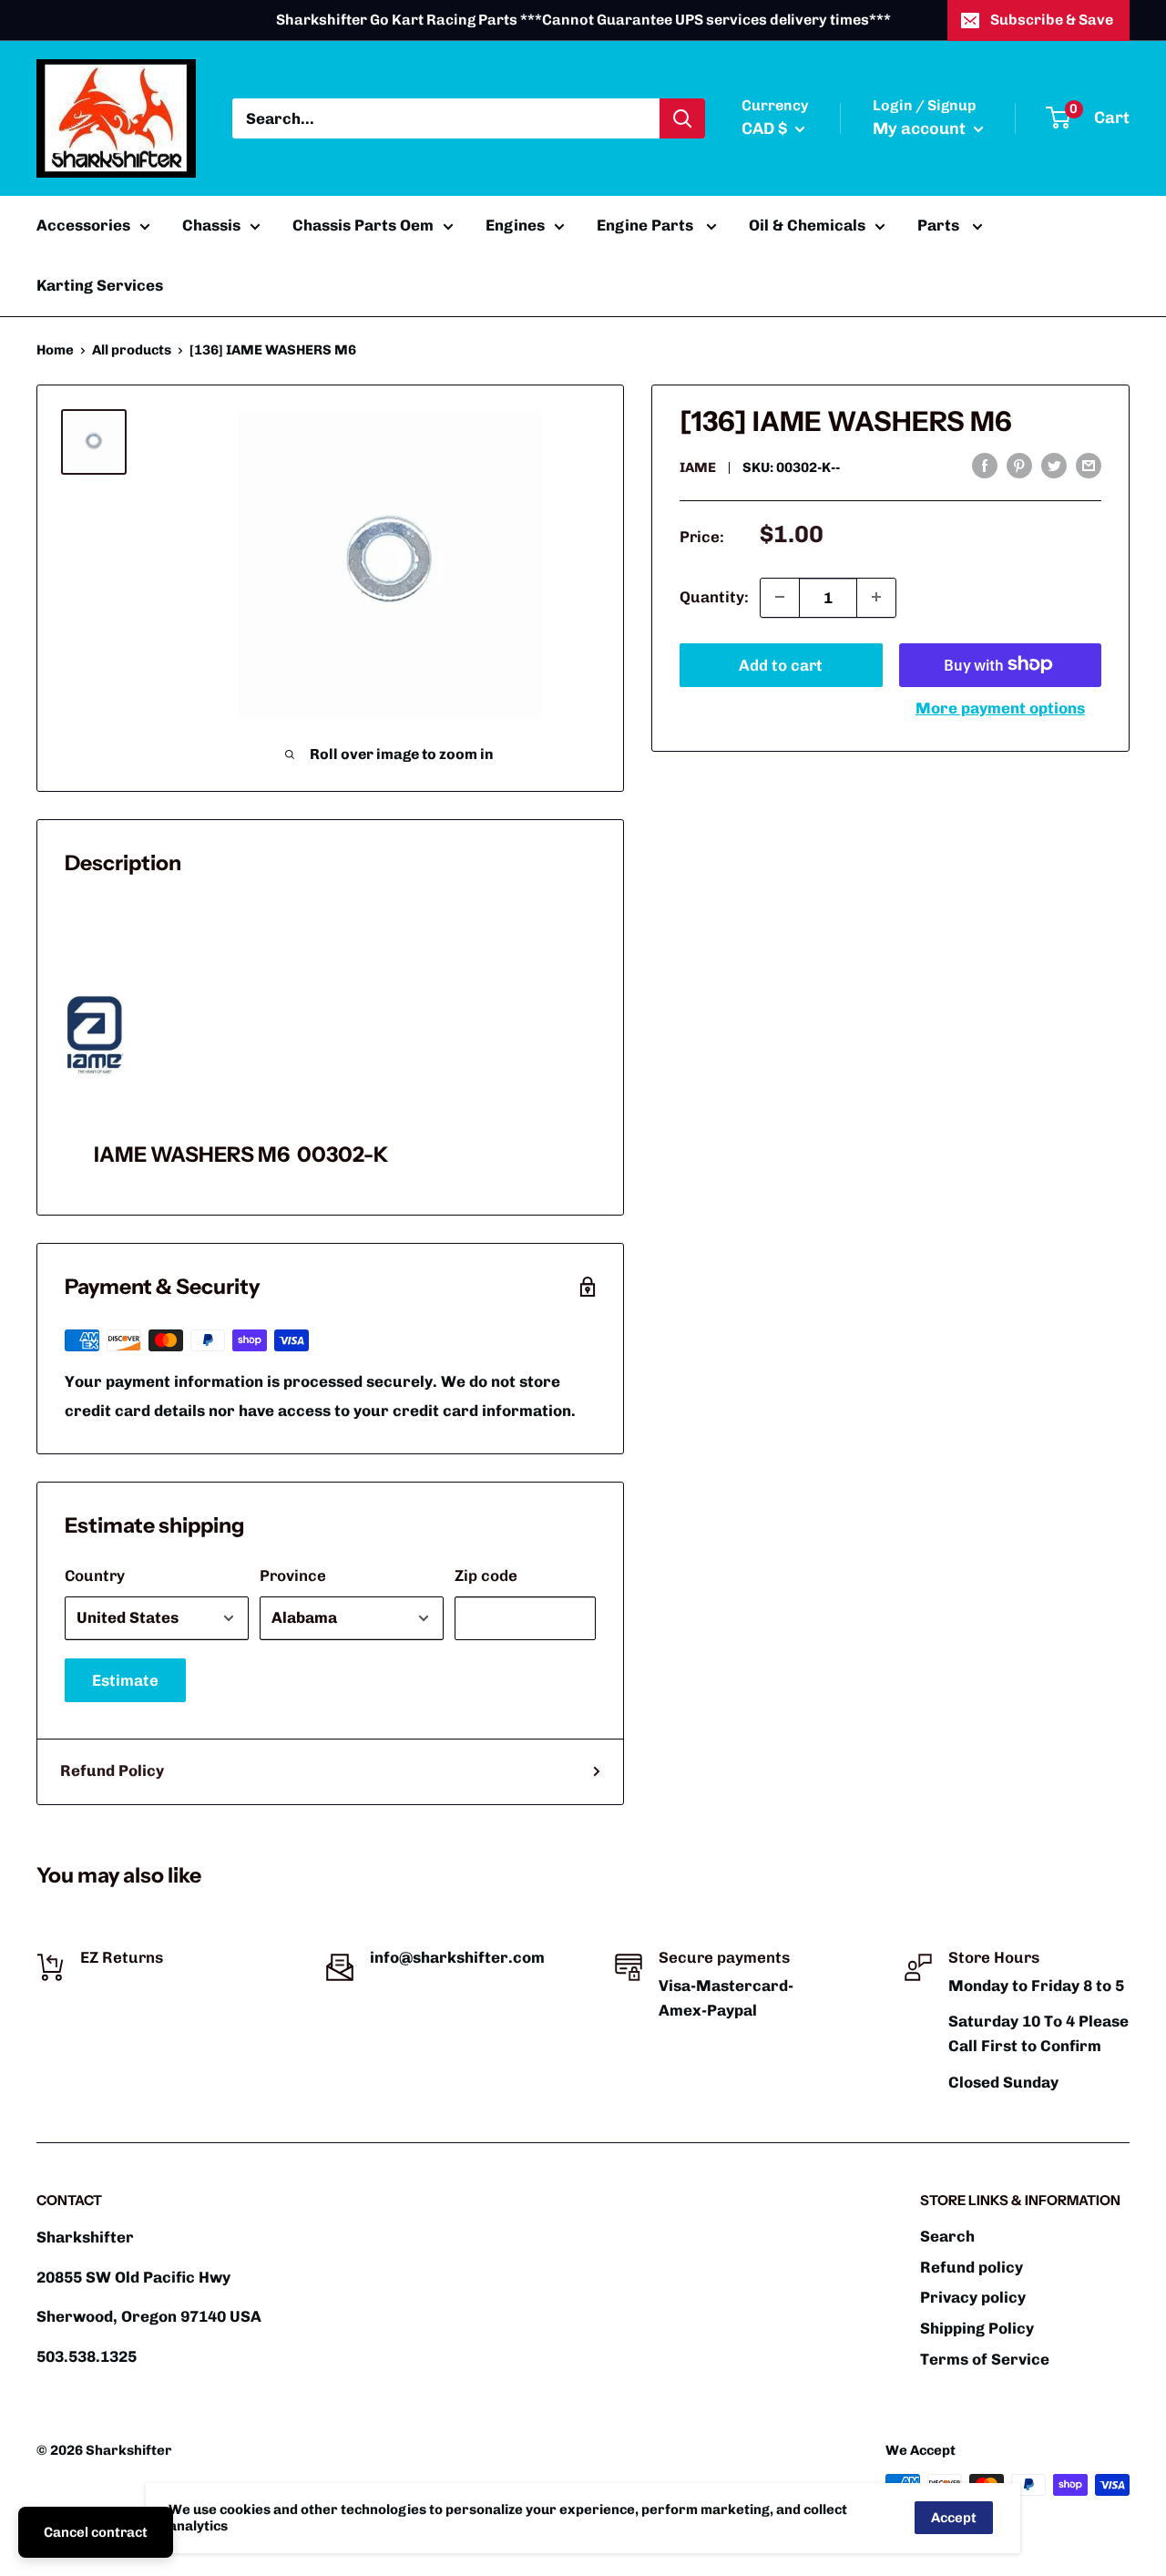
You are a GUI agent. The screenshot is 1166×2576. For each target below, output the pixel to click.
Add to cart (781, 664)
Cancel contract (96, 2532)
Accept (954, 2518)
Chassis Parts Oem (363, 225)
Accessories (83, 225)
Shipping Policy (977, 2328)
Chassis (211, 225)
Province (293, 1575)
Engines (515, 225)
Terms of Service (985, 2359)
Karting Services (100, 285)
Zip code (486, 1575)
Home (55, 350)
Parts (940, 225)
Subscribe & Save (1052, 20)
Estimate (125, 1680)
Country (95, 1575)
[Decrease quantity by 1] (780, 597)
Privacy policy (973, 2297)
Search (947, 2236)
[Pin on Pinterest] (1019, 466)
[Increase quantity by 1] (876, 597)
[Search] (682, 118)
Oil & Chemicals (807, 225)
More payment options (1000, 707)
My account (921, 128)
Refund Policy (112, 1770)
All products (132, 350)
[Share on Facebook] (985, 466)
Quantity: (714, 596)
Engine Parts (647, 225)
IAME (698, 467)
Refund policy (972, 2267)
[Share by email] (1089, 466)
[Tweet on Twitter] (1054, 466)
